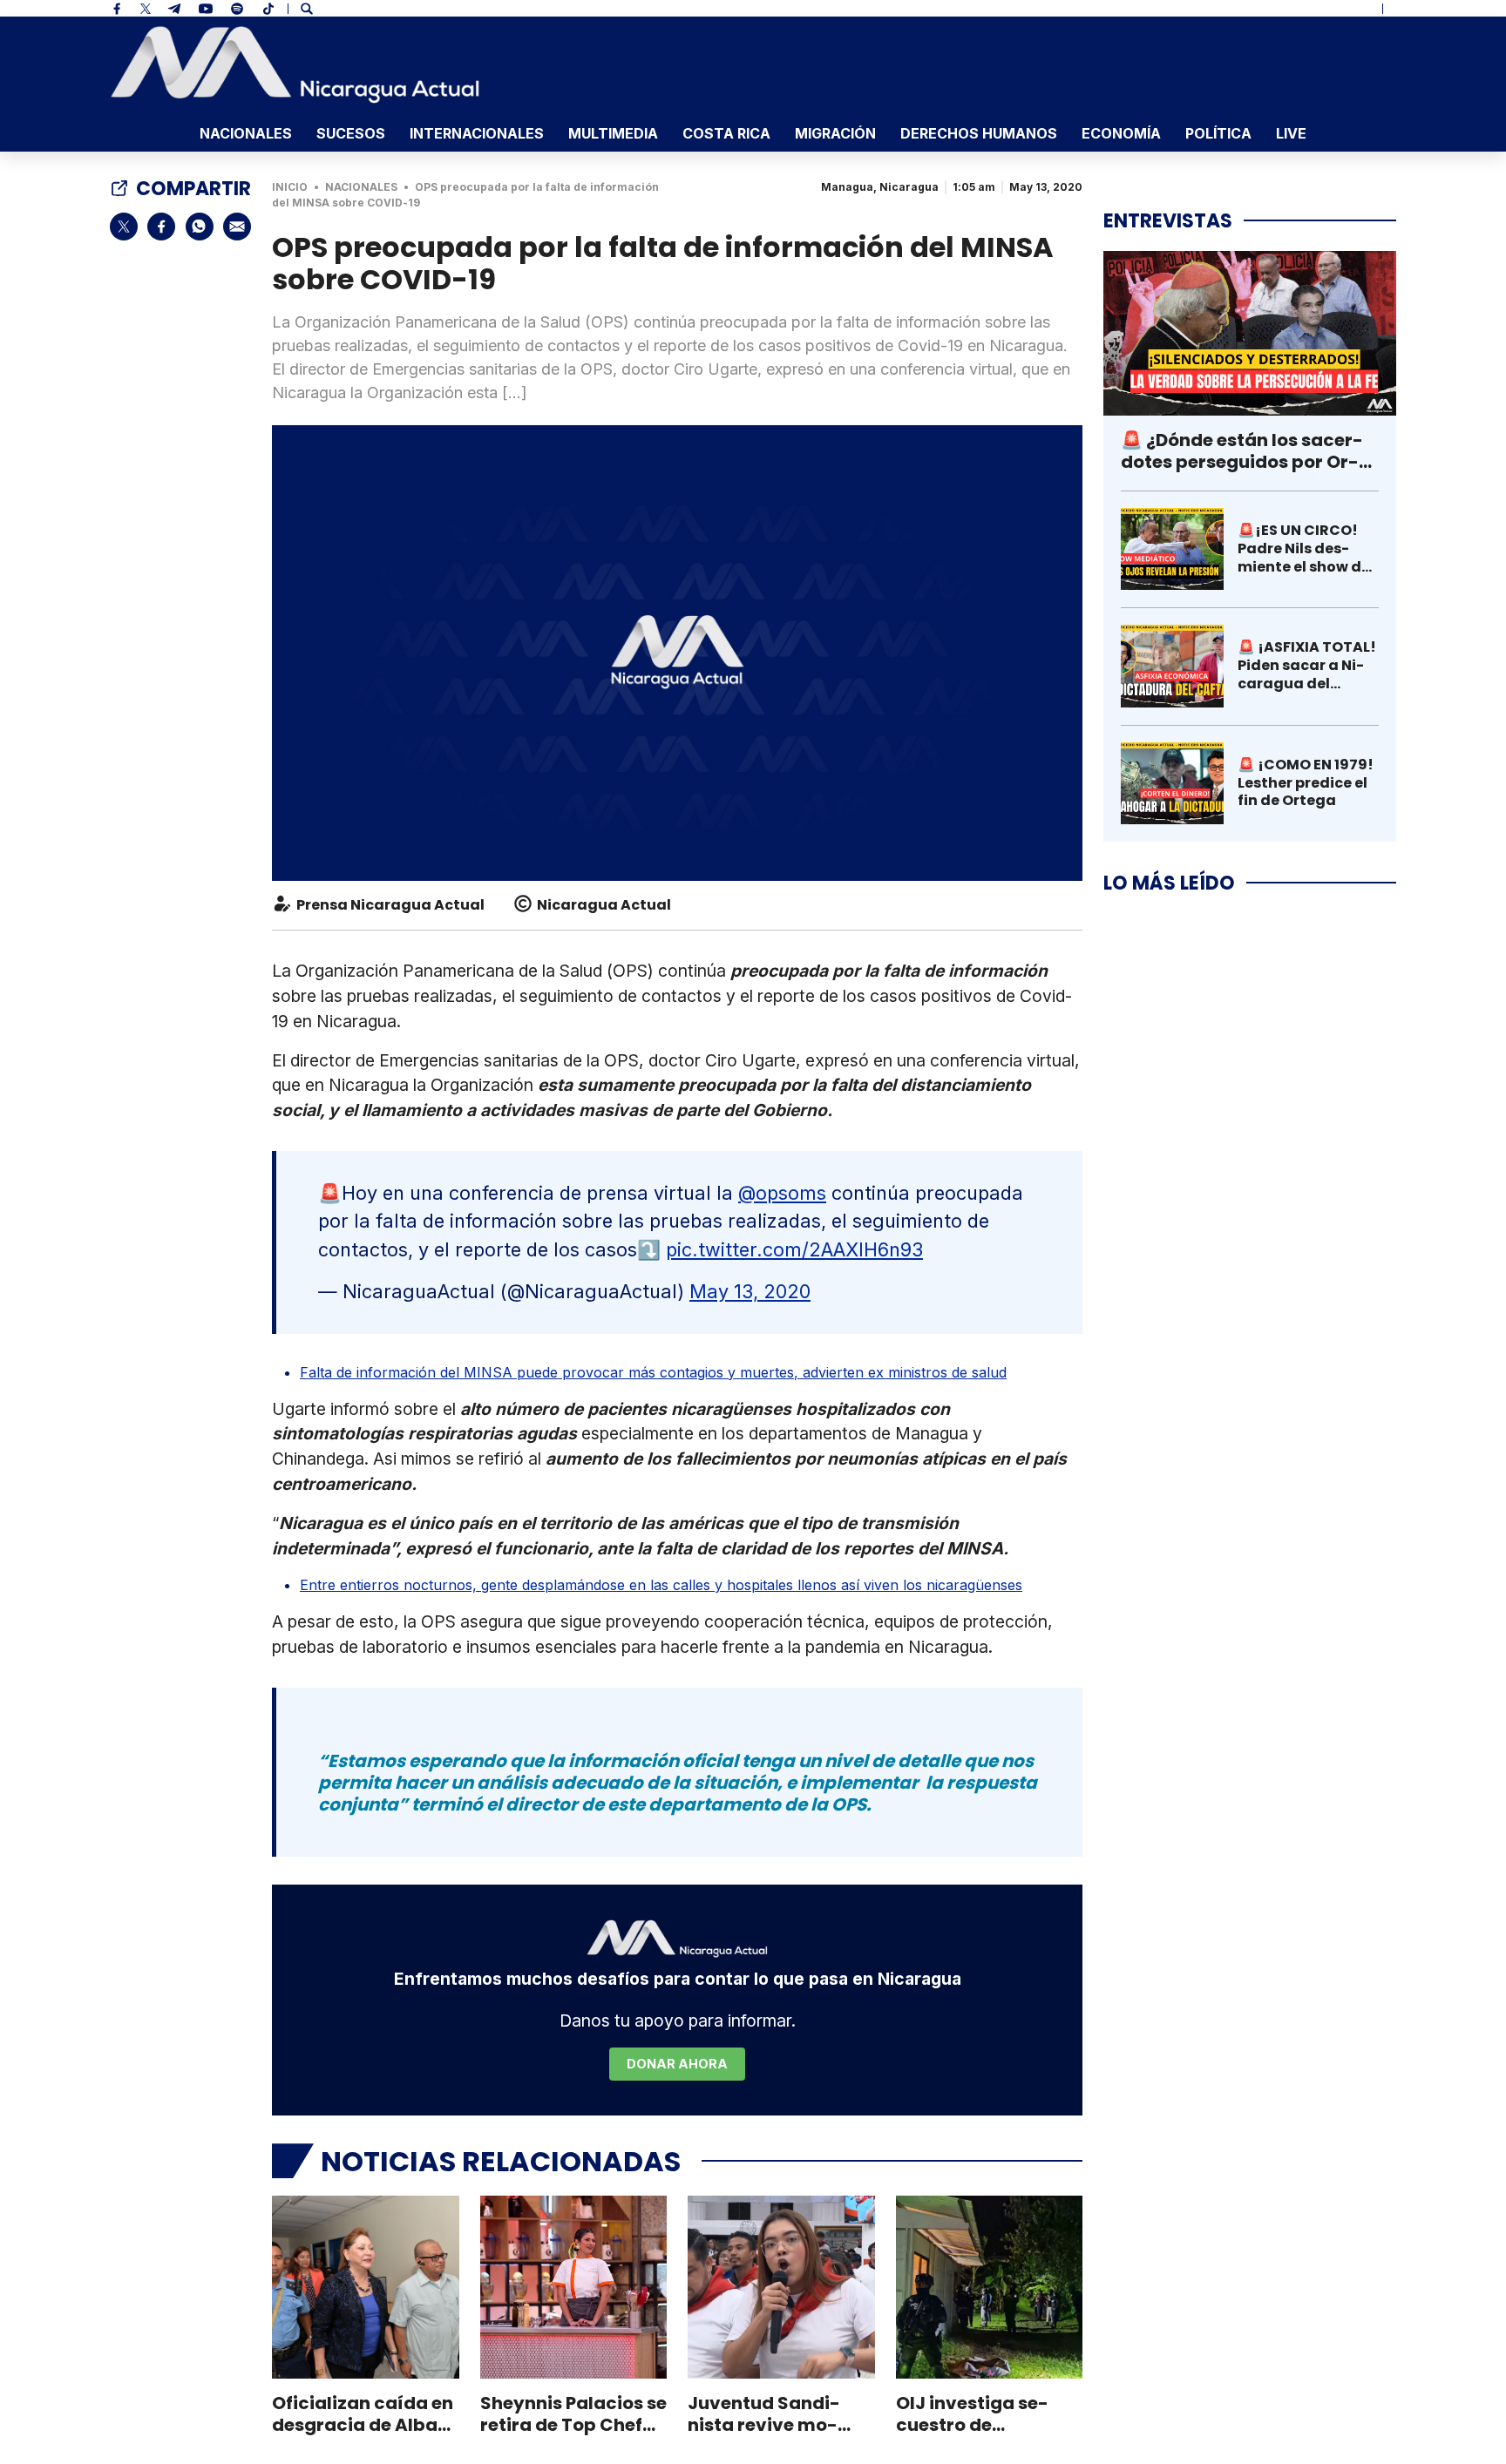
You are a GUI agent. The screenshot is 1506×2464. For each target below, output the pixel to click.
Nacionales (246, 133)
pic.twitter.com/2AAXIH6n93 (794, 1249)
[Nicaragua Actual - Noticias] (295, 64)
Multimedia (613, 133)
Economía (1121, 133)
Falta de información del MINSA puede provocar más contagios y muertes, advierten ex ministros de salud (653, 1372)
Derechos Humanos (979, 133)
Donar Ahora (677, 2064)
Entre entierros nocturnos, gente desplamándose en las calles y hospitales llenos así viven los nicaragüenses (661, 1585)
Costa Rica (726, 133)
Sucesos (351, 133)
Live (1291, 133)
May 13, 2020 (750, 1291)
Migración (835, 133)
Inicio (290, 187)
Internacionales (477, 133)
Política (1218, 133)
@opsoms (782, 1193)
